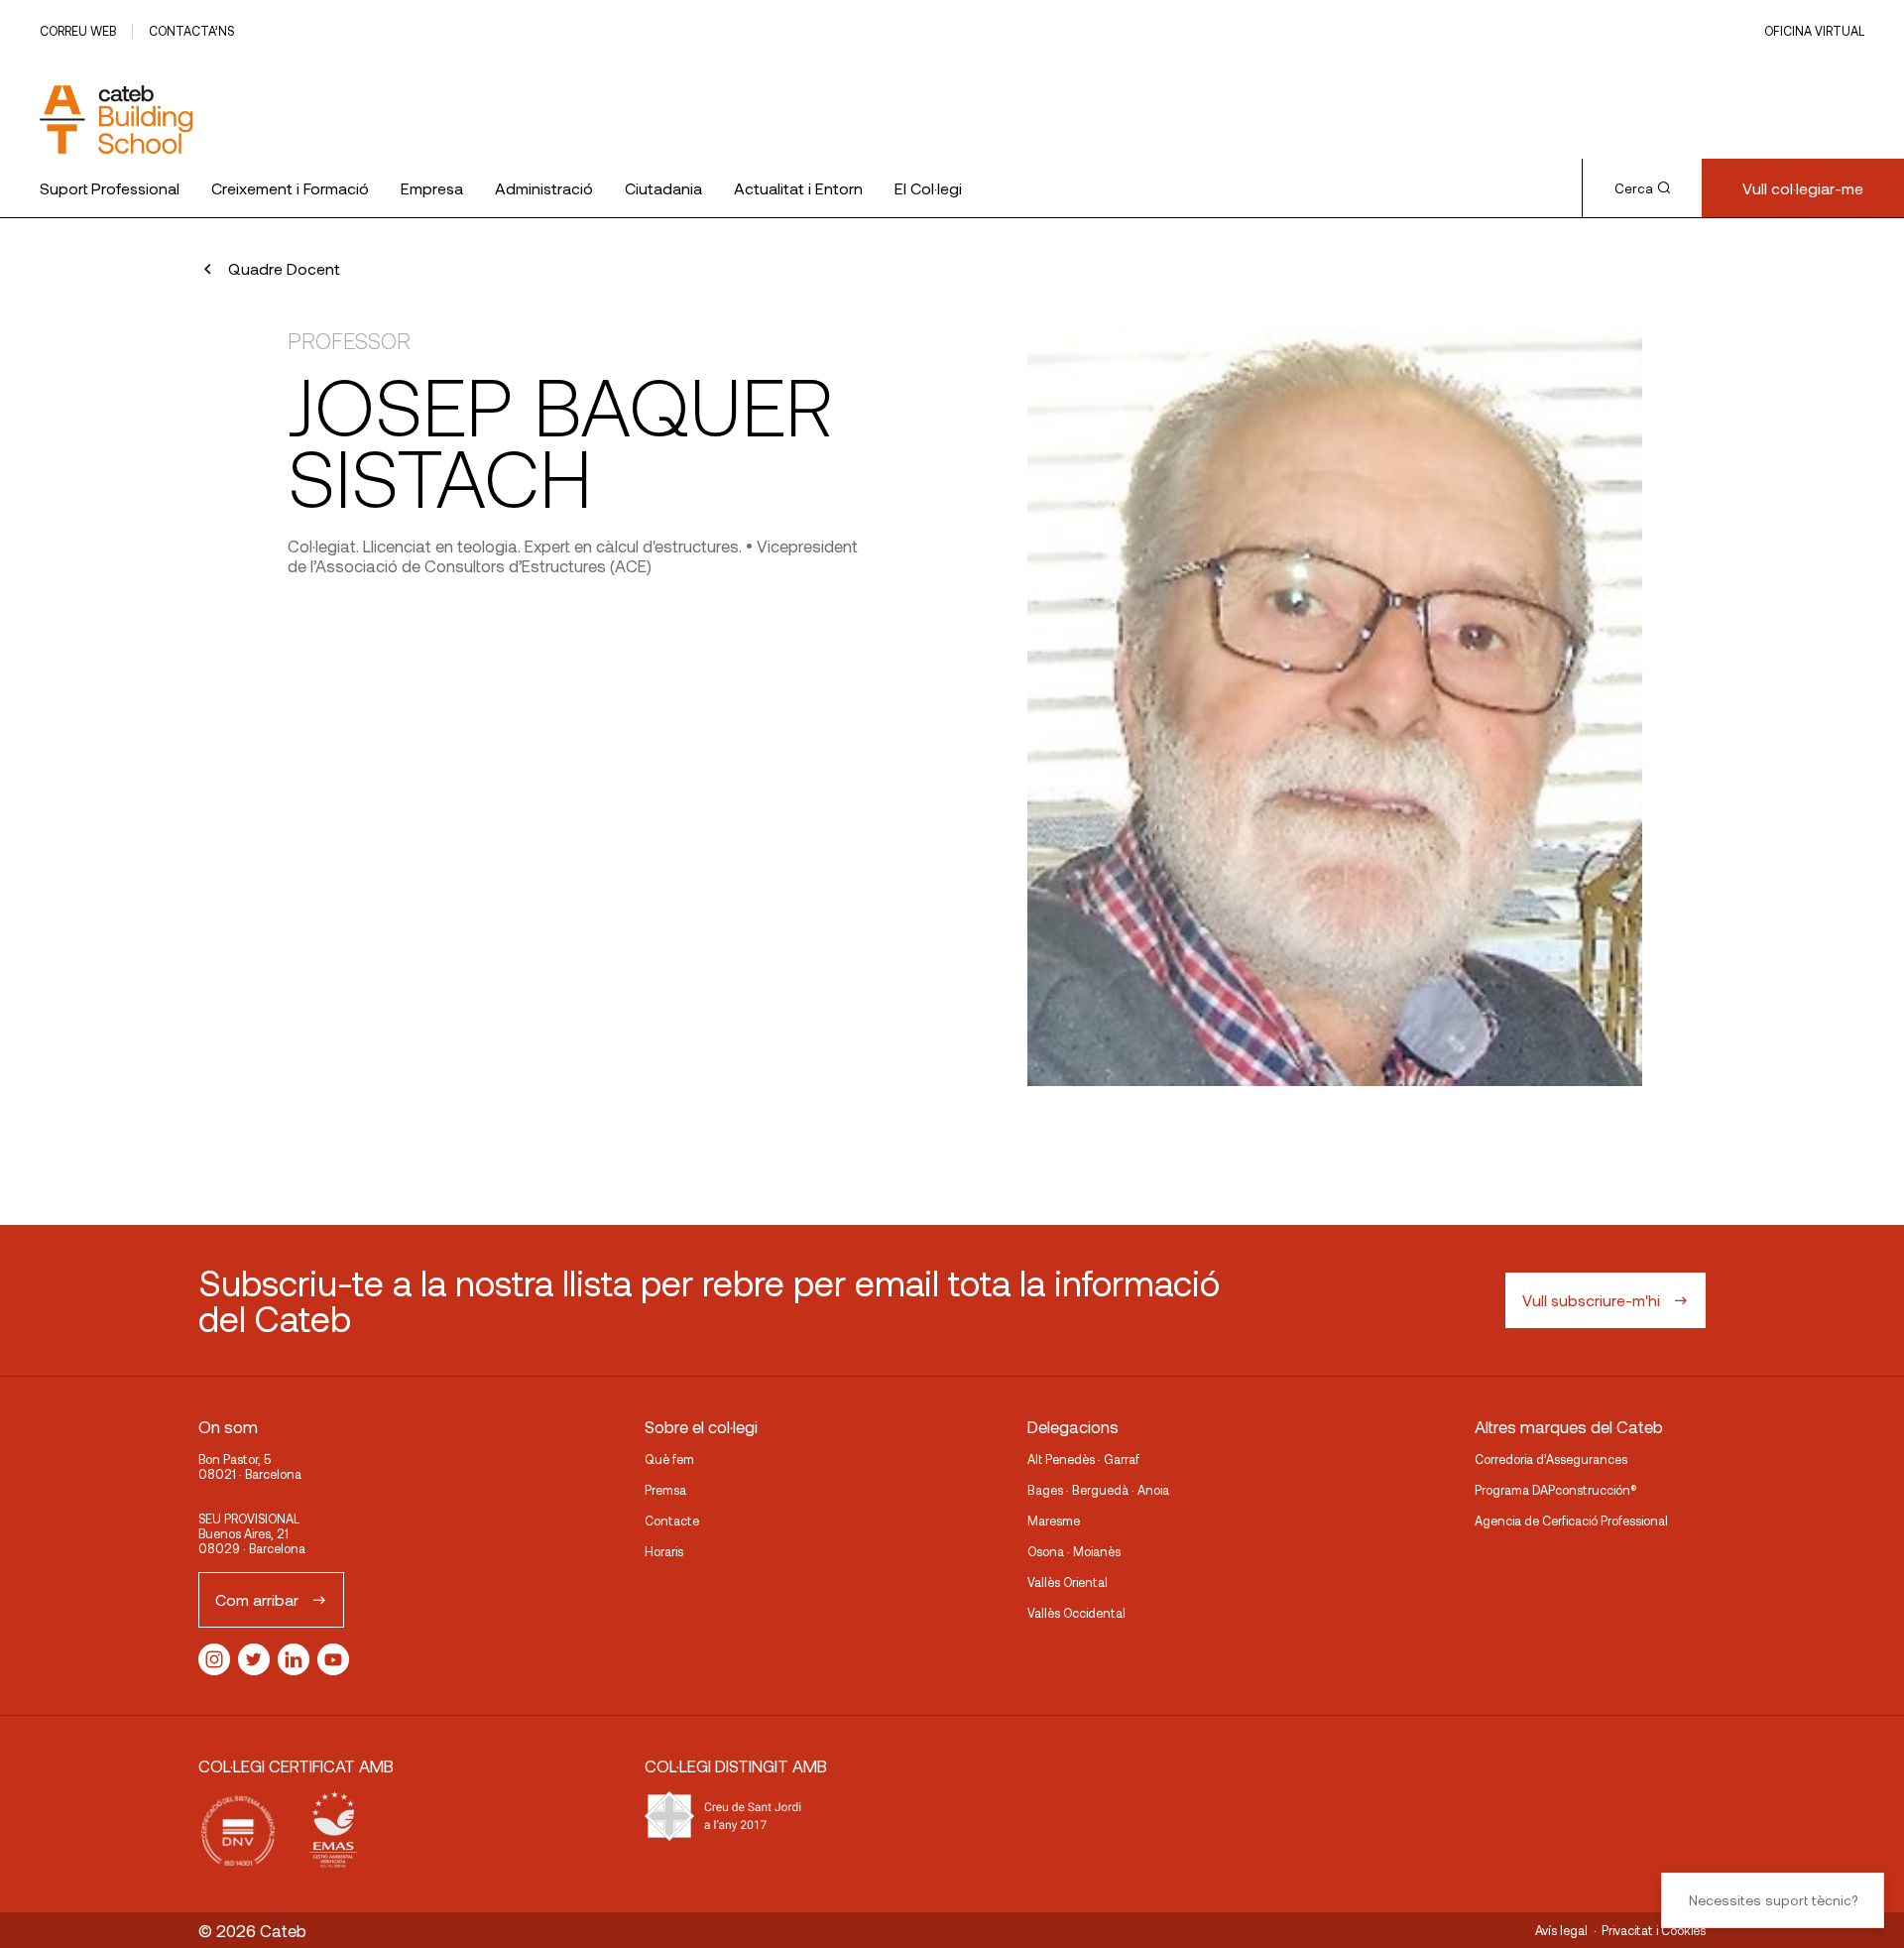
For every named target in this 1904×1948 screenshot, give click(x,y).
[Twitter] (254, 1659)
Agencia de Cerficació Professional (1571, 1521)
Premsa (665, 1490)
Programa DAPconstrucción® (1556, 1490)
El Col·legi (928, 188)
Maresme (1054, 1521)
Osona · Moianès (1074, 1551)
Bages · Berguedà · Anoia (1098, 1490)
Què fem (669, 1459)
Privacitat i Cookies (1654, 1930)
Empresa (432, 188)
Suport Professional (110, 188)
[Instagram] (214, 1659)
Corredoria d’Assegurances (1551, 1459)
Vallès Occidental (1076, 1613)
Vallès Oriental (1068, 1582)
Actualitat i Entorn (798, 188)
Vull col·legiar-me (1803, 188)
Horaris (664, 1551)
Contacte (672, 1521)
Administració (544, 188)
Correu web (78, 31)
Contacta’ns (191, 31)
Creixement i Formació (290, 188)
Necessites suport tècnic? (1773, 1900)
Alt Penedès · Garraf (1083, 1459)
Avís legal (1561, 1930)
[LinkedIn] (294, 1659)
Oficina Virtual (1814, 31)
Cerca (1634, 188)
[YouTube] (333, 1659)
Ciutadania (663, 188)
